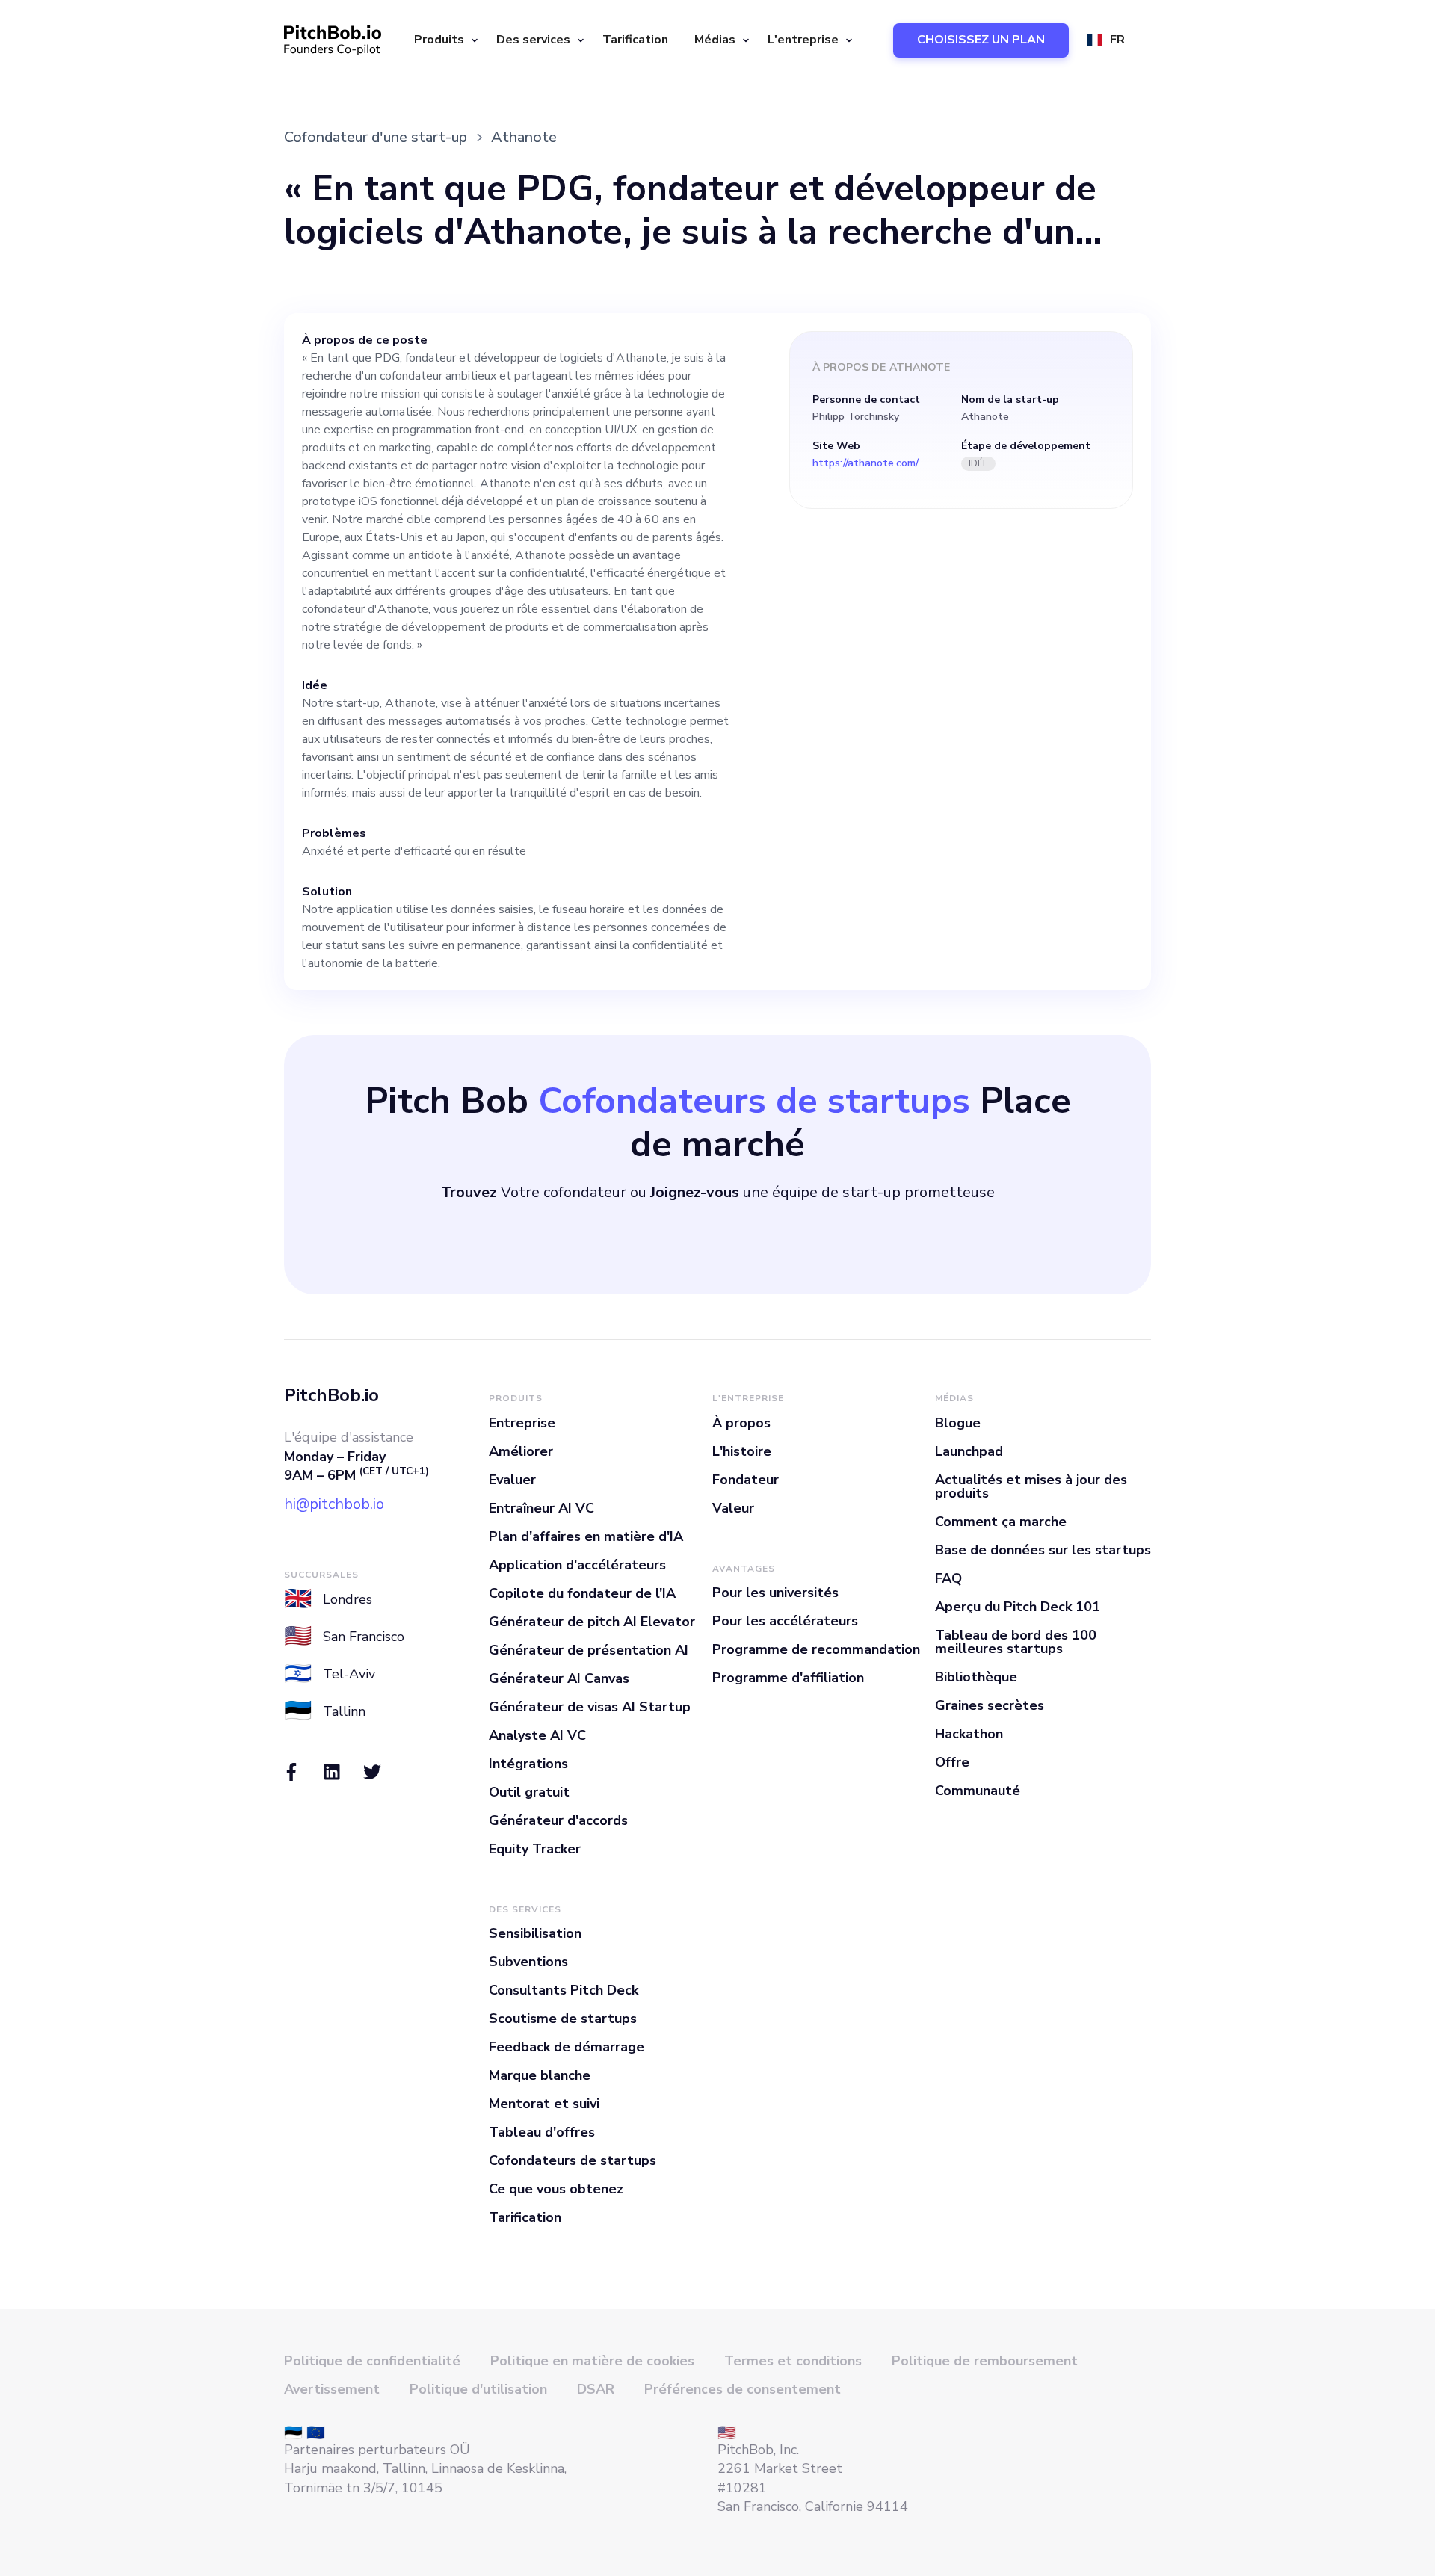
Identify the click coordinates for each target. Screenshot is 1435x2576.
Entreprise (522, 1423)
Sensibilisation (535, 1933)
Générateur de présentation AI (589, 1650)
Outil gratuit (529, 1792)
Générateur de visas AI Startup (590, 1707)
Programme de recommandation (816, 1649)
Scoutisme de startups (563, 2019)
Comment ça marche (1001, 1522)
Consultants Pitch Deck (564, 1990)
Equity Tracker (535, 1849)
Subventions (528, 1962)
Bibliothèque (976, 1677)
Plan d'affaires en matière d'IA (586, 1536)
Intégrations (528, 1764)
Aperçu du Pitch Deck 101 (1018, 1607)
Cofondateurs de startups (573, 2160)
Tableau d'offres (542, 2132)
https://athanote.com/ (865, 463)
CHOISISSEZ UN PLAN (981, 40)
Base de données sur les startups (1043, 1550)
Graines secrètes (990, 1705)
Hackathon (969, 1734)
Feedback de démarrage (567, 2047)
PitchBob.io (331, 1395)
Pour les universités (775, 1593)
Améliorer (521, 1451)
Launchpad (969, 1451)
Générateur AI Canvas (559, 1678)
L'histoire (742, 1451)
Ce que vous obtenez (556, 2189)
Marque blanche (540, 2075)
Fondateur (746, 1480)
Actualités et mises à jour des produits (1031, 1486)
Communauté (978, 1791)
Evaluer (512, 1480)
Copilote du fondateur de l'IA (582, 1593)
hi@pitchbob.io (334, 1504)
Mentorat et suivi (544, 2104)
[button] (444, 40)
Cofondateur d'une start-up (376, 137)
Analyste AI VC (537, 1735)
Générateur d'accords (558, 1820)
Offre (952, 1762)
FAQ (948, 1578)
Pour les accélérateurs (785, 1621)
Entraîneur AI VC (541, 1508)
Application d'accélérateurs (577, 1565)
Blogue (958, 1423)
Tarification (635, 40)
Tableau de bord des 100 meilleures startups (1016, 1642)
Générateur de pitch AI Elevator (592, 1622)
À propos (741, 1423)
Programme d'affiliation (788, 1678)
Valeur (733, 1508)
